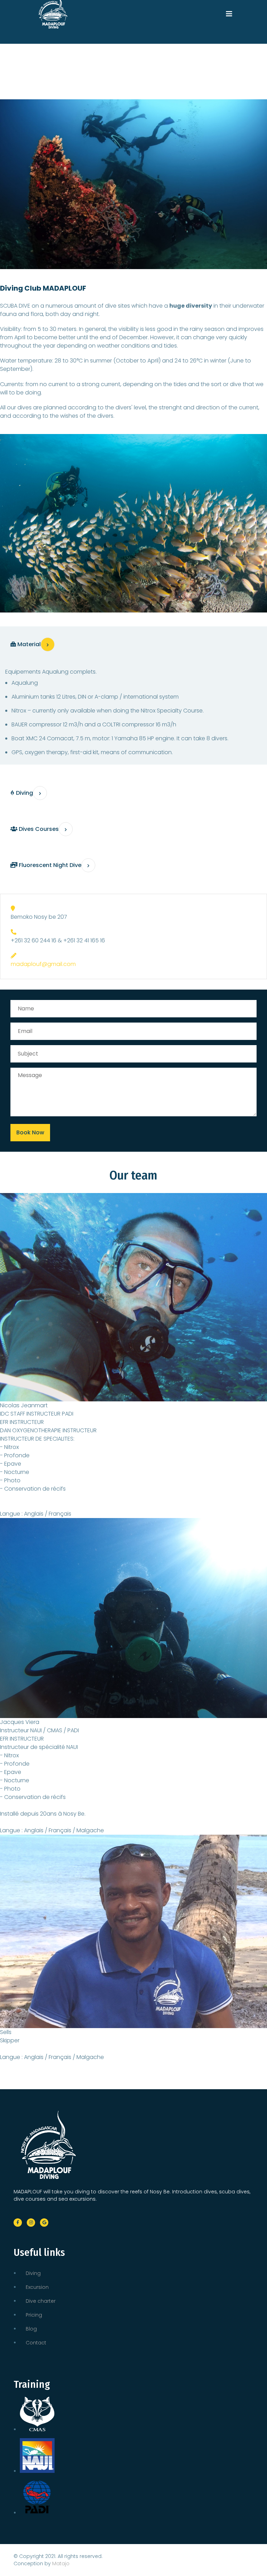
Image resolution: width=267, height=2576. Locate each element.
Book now (30, 1132)
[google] (44, 2223)
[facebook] (18, 2223)
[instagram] (31, 2223)
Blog (31, 2329)
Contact (36, 2343)
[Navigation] (229, 10)
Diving (33, 2273)
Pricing (34, 2315)
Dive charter (41, 2301)
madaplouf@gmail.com (43, 964)
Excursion (37, 2287)
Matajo (61, 2564)
